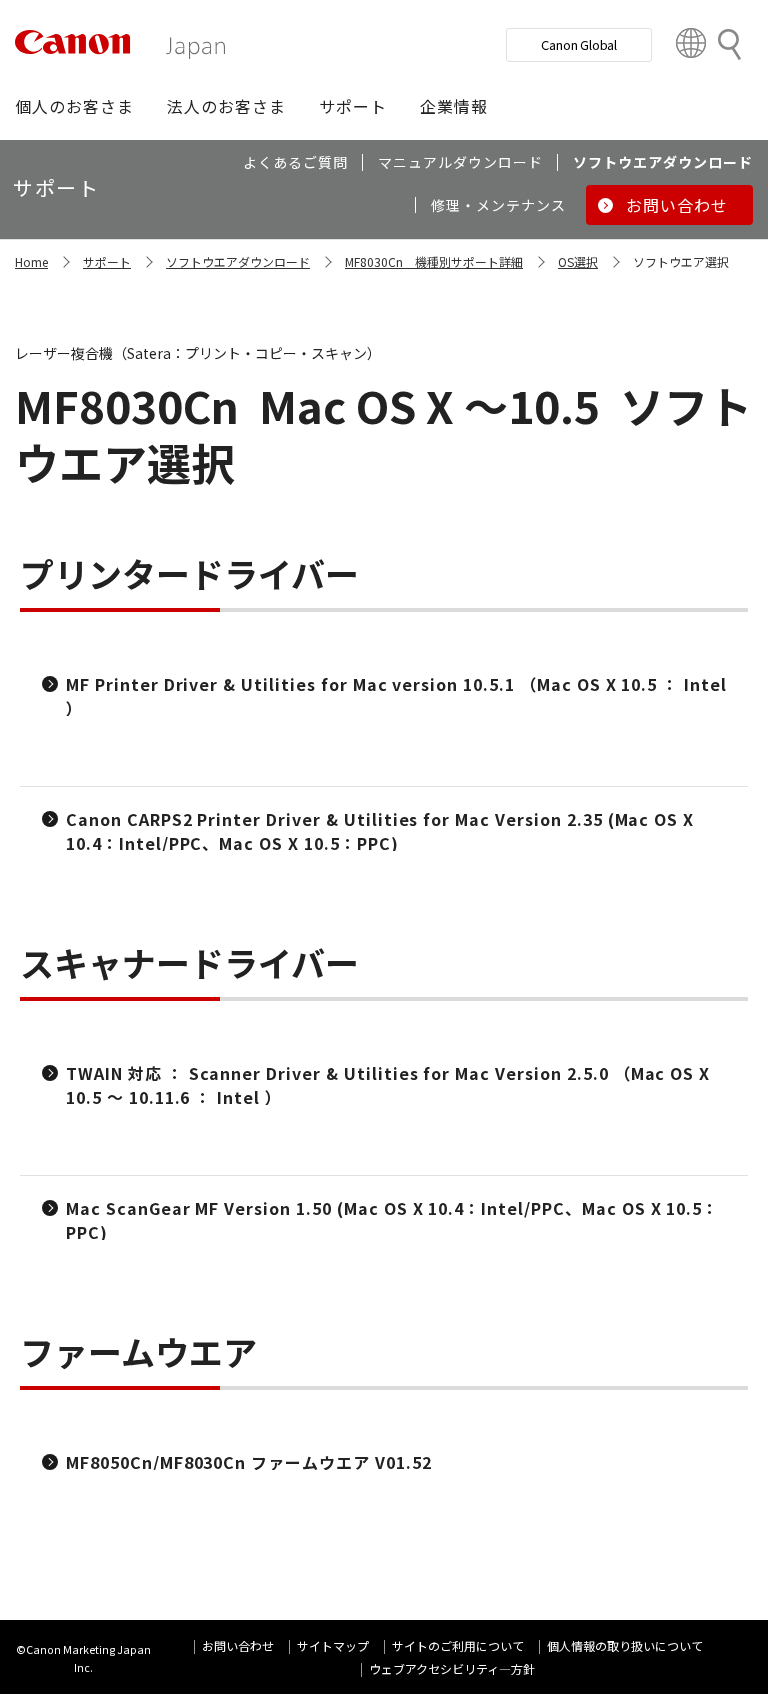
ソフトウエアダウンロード (238, 261)
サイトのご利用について (458, 1645)
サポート (107, 261)
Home (31, 261)
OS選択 (578, 261)
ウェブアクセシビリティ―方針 (452, 1668)
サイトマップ (333, 1645)
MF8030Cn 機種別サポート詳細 (434, 261)
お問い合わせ (238, 1645)
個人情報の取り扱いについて (625, 1645)
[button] (74, 106)
